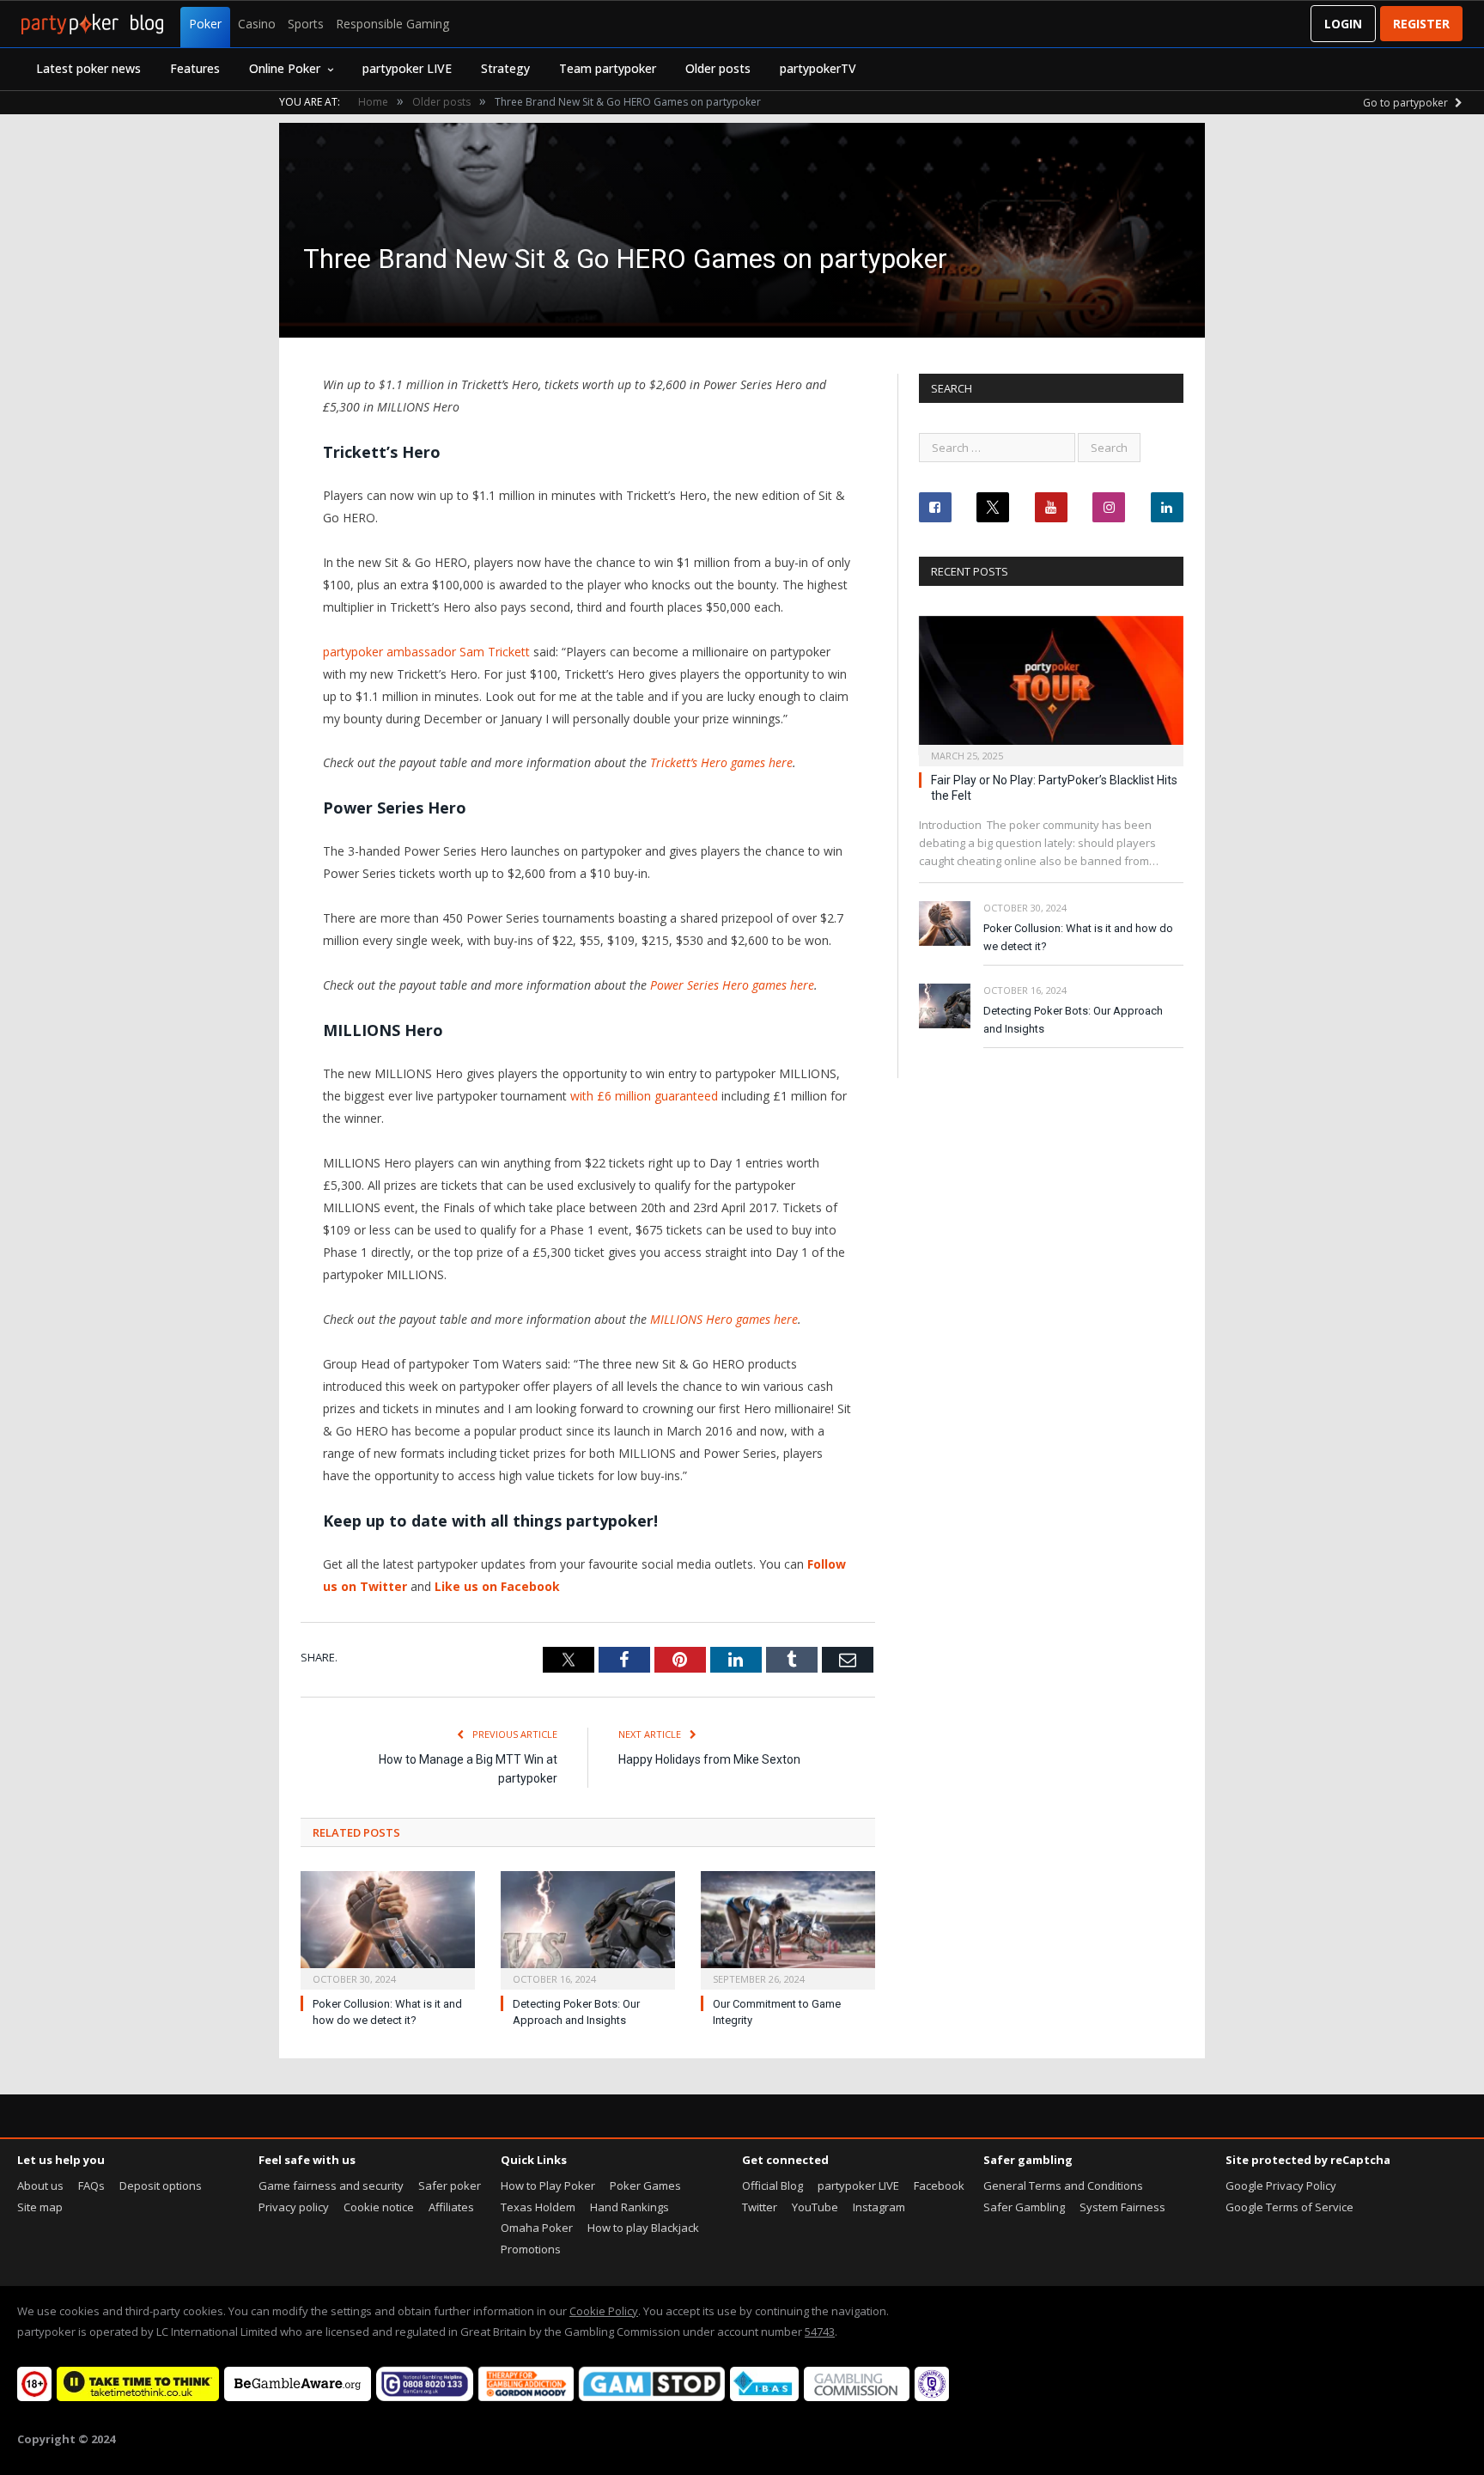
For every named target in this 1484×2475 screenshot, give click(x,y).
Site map (40, 2207)
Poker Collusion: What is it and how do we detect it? (1078, 937)
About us (40, 2185)
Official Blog (772, 2185)
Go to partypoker (1407, 103)
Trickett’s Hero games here (721, 762)
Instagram (879, 2207)
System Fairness (1122, 2207)
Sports (306, 24)
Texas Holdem (538, 2207)
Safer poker (450, 2185)
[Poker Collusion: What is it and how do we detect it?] (388, 1928)
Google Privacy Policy (1281, 2185)
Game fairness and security (331, 2185)
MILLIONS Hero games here (724, 1319)
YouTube (815, 2207)
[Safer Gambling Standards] (932, 2397)
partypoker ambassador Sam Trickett (426, 652)
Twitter (760, 2207)
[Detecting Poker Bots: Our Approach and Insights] (588, 1928)
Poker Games (645, 2185)
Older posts (718, 68)
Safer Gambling (1024, 2207)
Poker (205, 24)
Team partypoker (608, 68)
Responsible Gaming (392, 24)
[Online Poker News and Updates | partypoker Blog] (92, 24)
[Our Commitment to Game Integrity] (788, 1928)
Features (195, 68)
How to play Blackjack (643, 2228)
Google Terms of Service (1289, 2207)
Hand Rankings (629, 2207)
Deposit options (161, 2185)
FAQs (91, 2185)
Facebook (939, 2185)
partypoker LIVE (407, 68)
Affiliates (451, 2207)
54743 (820, 2332)
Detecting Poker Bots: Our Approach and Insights (1073, 1020)
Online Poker (285, 68)
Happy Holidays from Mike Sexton (709, 1759)
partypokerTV (818, 68)
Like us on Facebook (497, 1586)
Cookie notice (379, 2207)
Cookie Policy (604, 2311)
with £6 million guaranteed (644, 1096)
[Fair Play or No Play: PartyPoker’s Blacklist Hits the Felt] (1051, 686)
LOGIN (1343, 24)
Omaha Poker (537, 2228)
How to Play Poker (548, 2185)
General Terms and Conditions (1063, 2185)
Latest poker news (88, 68)
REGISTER (1421, 24)
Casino (257, 24)
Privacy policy (294, 2207)
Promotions (531, 2249)
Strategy (505, 68)
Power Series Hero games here (732, 985)
